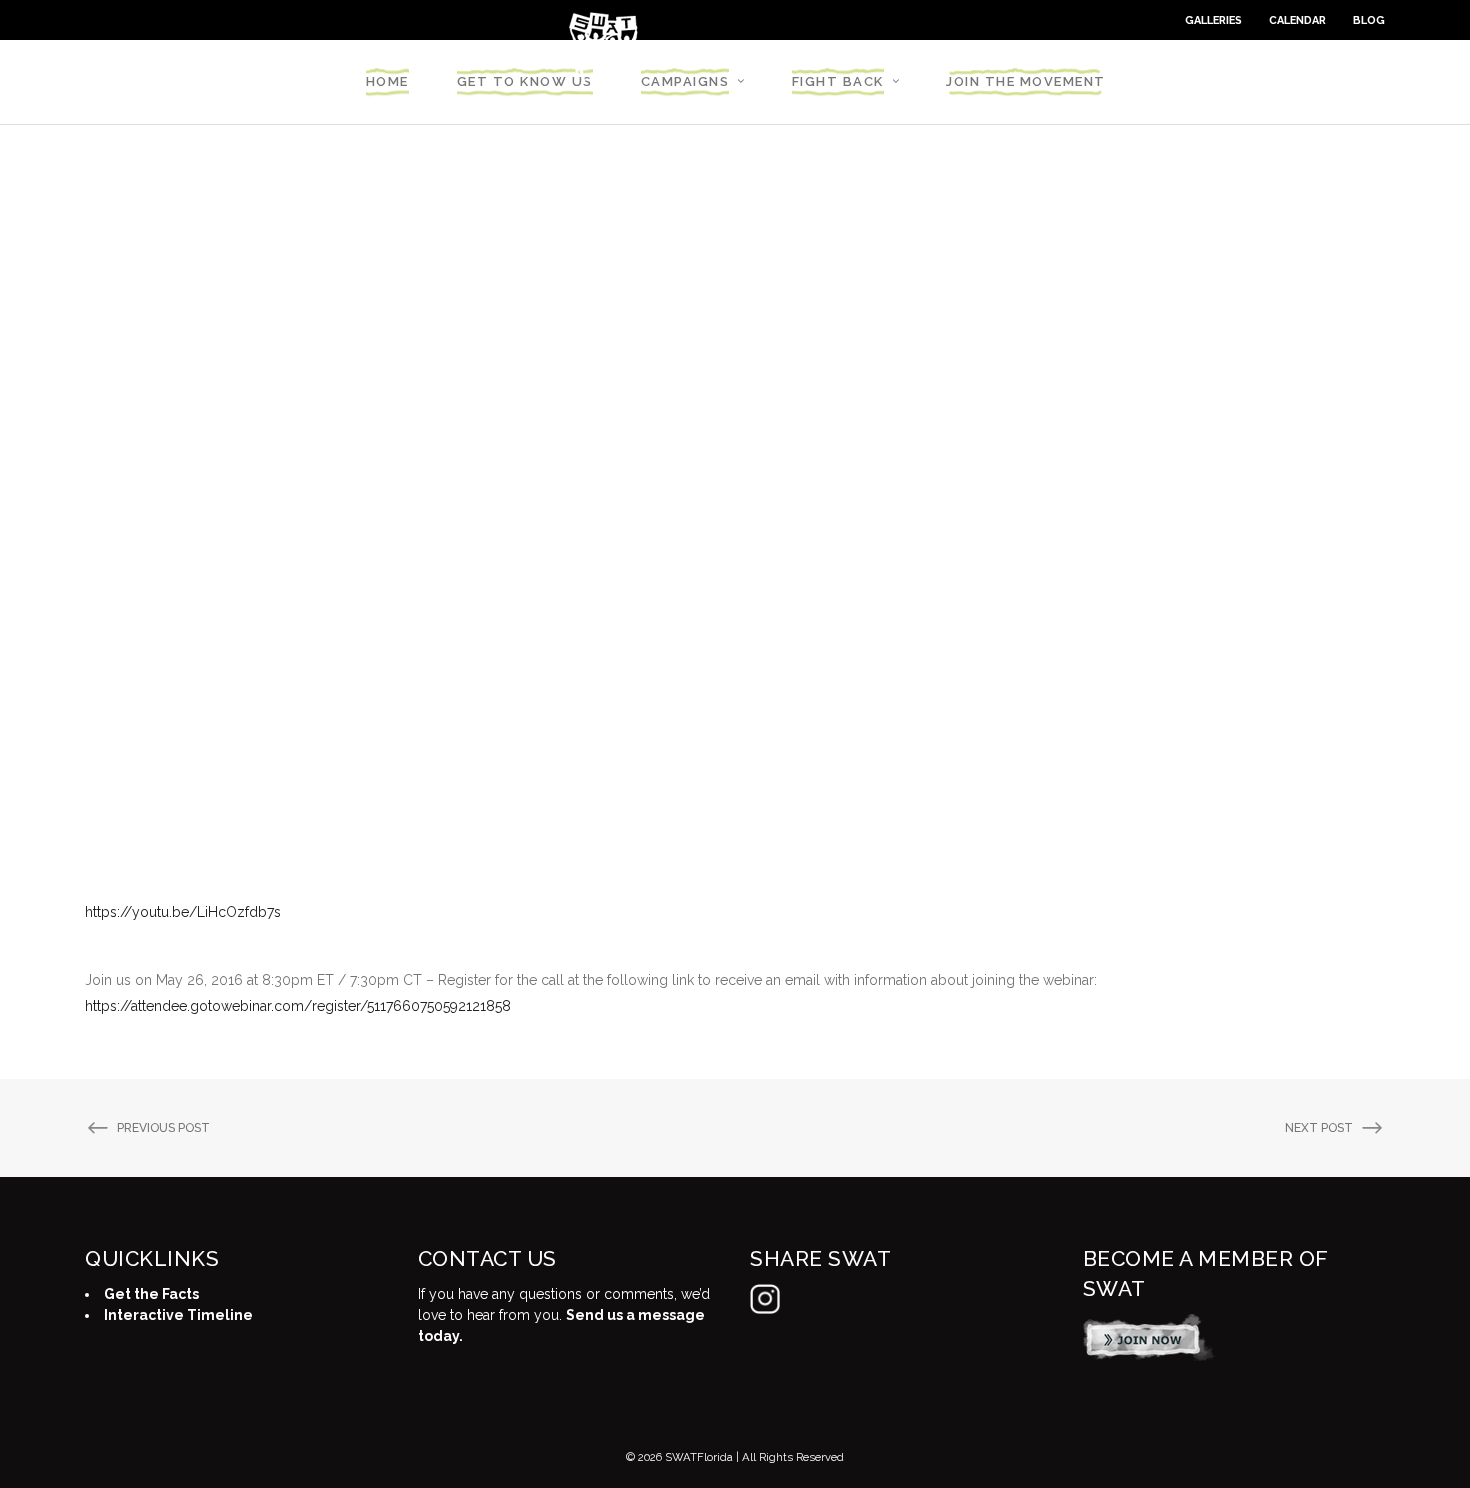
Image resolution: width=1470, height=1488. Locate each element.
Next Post (1319, 1128)
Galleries (1213, 20)
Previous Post (163, 1128)
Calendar (1297, 20)
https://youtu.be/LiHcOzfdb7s (183, 912)
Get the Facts (151, 1294)
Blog (1369, 20)
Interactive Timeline (178, 1315)
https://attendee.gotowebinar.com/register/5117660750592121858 (298, 1006)
